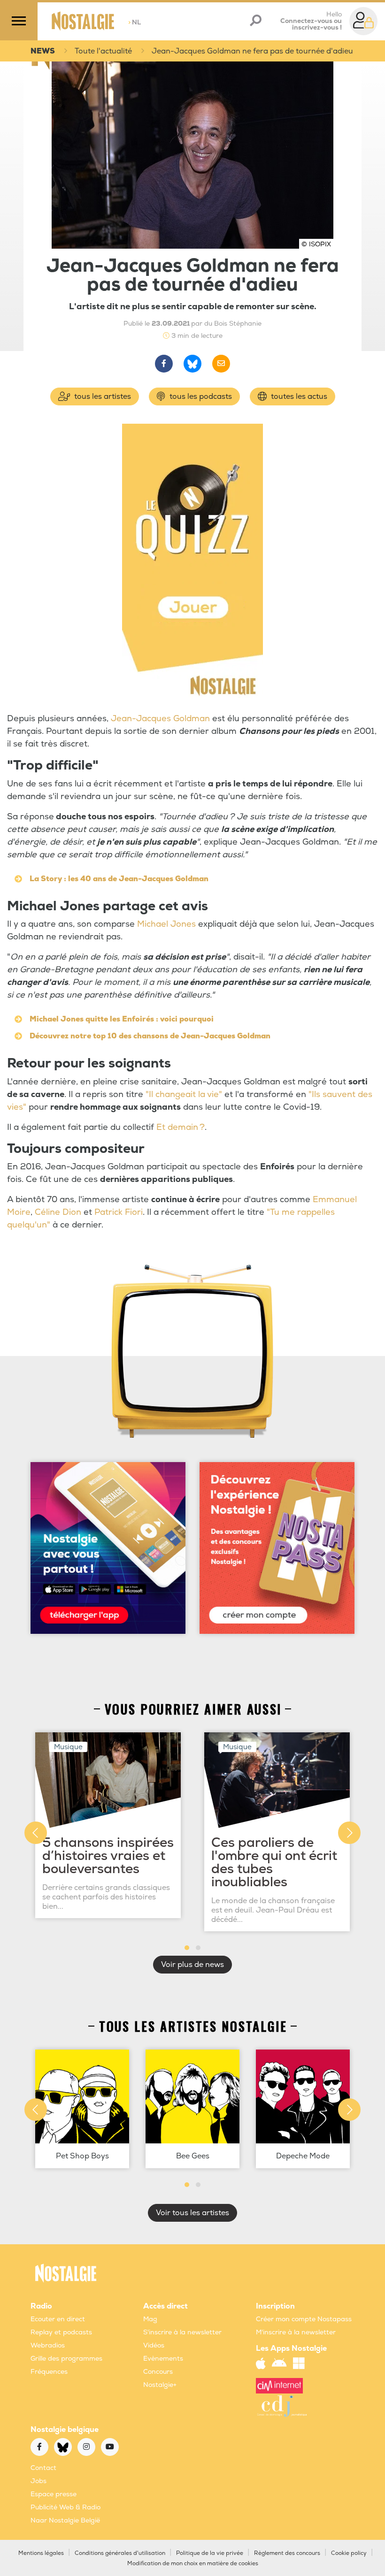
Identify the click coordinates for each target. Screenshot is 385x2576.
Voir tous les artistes (192, 2213)
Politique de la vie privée (210, 2553)
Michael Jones (166, 924)
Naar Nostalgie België (65, 2520)
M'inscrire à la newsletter (296, 2332)
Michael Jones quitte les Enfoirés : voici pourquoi (122, 1019)
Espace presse (54, 2494)
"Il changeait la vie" (184, 1094)
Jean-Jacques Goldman (160, 719)
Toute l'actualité (103, 51)
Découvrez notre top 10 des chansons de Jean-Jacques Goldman (150, 1036)
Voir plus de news (192, 1965)
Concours (158, 2372)
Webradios (48, 2345)
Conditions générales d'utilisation (120, 2553)
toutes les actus (298, 396)
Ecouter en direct (58, 2319)
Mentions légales (41, 2553)
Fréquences (49, 2372)
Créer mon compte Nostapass (304, 2319)
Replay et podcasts (61, 2332)
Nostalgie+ (160, 2385)
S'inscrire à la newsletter (182, 2332)
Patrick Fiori (119, 1212)
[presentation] (36, 1833)
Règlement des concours (287, 2553)
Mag (150, 2319)
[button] (187, 1948)
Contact (43, 2468)
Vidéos (154, 2345)
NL (135, 22)
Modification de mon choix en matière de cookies (193, 2564)
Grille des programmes (66, 2359)
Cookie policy (349, 2553)
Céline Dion (58, 1212)
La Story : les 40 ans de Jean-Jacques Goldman (119, 879)
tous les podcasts (200, 396)
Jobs (38, 2481)
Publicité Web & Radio (65, 2507)
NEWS (43, 51)
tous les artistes (102, 396)
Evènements (163, 2359)
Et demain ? (181, 1127)
